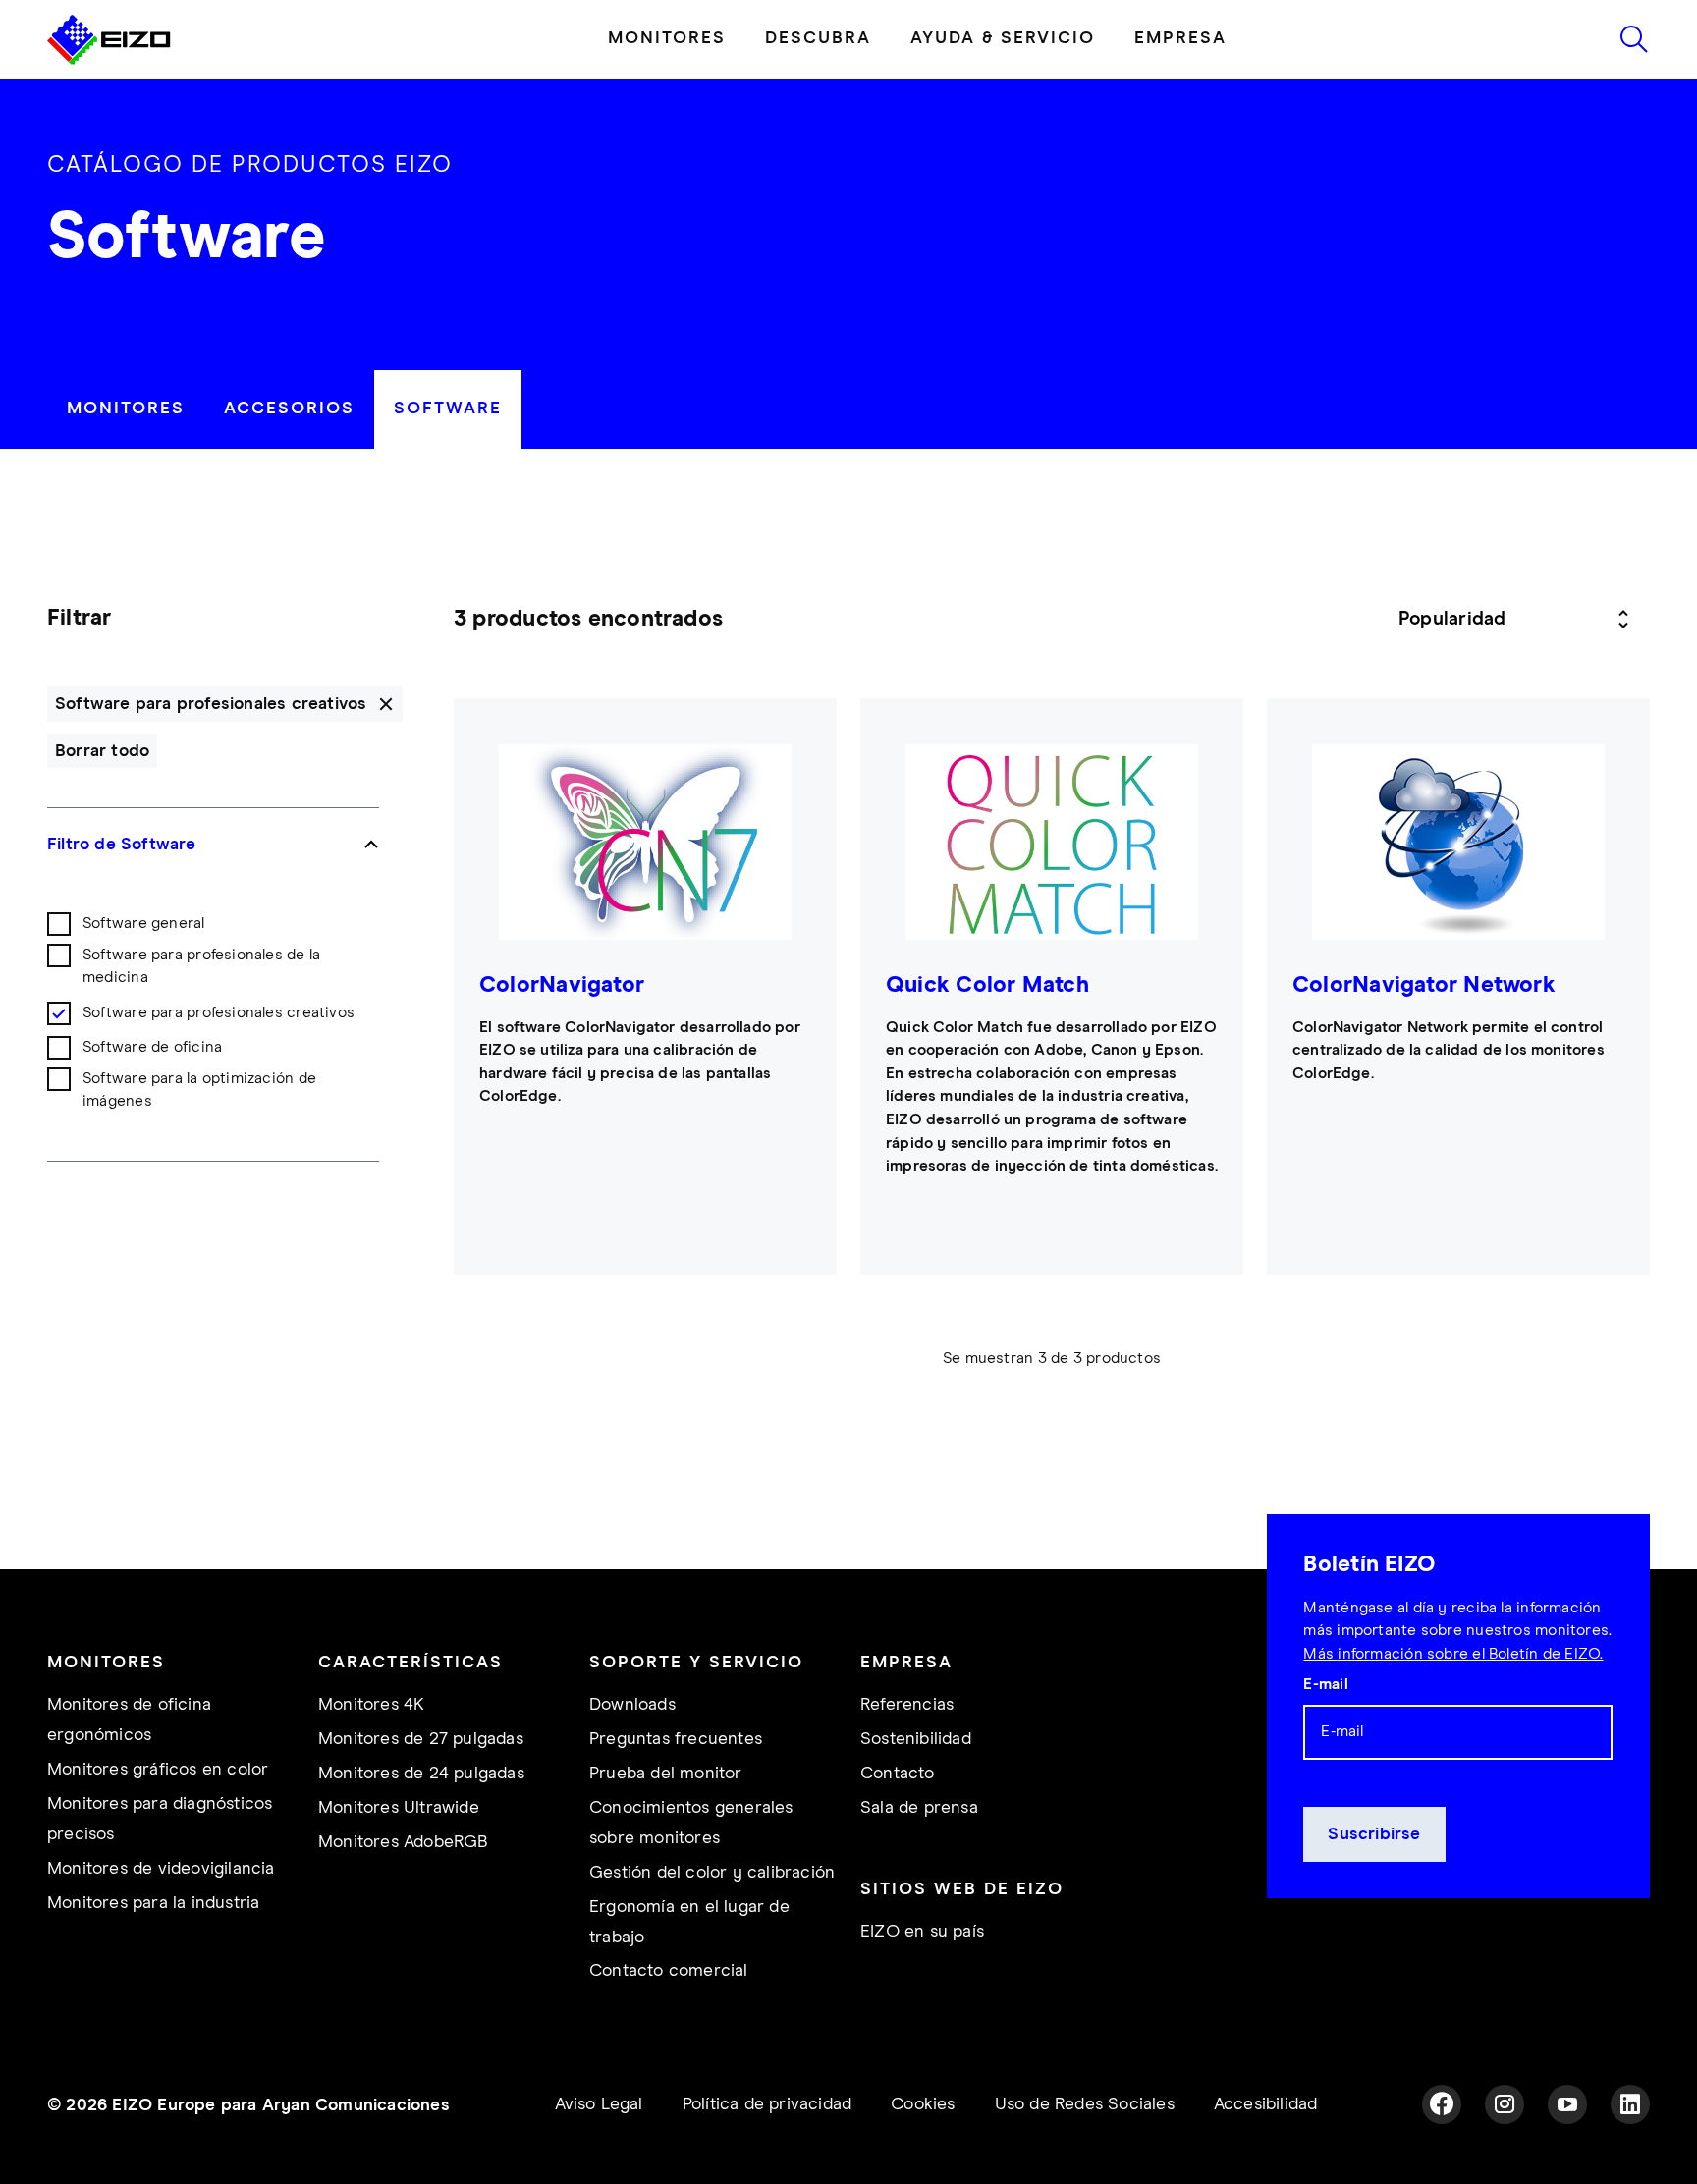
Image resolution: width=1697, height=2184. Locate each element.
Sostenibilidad (916, 1739)
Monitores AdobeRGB (404, 1842)
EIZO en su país (922, 1932)
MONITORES (667, 38)
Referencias (907, 1705)
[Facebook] (1442, 2104)
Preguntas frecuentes (676, 1739)
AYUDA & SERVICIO (1003, 38)
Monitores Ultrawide (399, 1808)
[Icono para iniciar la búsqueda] (1634, 39)
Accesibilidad (1266, 2104)
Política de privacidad (767, 2104)
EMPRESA (1180, 38)
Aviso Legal (599, 2104)
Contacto (898, 1774)
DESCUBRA (818, 38)
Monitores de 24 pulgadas (421, 1774)
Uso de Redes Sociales (1085, 2104)
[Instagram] (1505, 2104)
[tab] (126, 409)
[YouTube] (1567, 2104)
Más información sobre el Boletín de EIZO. (1453, 1654)
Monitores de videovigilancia (161, 1869)
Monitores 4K (371, 1705)
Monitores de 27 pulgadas (421, 1739)
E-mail (1325, 1685)
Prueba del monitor (666, 1774)
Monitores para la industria (153, 1903)
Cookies (923, 2104)
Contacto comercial (669, 1971)
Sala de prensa (919, 1808)
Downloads (632, 1705)
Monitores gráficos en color (158, 1770)
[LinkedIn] (1630, 2104)
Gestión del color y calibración (712, 1873)
